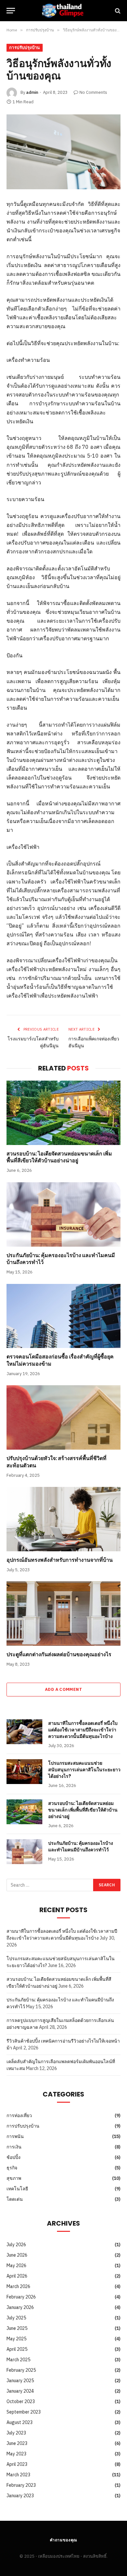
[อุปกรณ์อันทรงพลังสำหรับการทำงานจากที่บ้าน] (63, 1519)
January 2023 (20, 2496)
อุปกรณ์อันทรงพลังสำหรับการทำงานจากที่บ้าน (60, 1560)
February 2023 (21, 2485)
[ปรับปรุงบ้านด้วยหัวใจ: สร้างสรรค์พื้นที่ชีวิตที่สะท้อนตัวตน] (63, 1417)
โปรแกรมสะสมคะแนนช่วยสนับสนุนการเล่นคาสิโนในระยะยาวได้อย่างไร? (84, 1770)
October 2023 (21, 2401)
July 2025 (16, 2318)
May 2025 (16, 2339)
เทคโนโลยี (17, 2189)
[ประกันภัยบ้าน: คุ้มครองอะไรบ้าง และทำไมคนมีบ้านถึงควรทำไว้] (63, 1214)
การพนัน (15, 2136)
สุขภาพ (14, 2178)
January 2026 (20, 2307)
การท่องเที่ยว (19, 2115)
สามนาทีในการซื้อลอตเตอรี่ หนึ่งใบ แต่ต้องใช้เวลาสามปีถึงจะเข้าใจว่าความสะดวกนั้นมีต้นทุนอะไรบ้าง (83, 1730)
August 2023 (20, 2422)
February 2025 (21, 2370)
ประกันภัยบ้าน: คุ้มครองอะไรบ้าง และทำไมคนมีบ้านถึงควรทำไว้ (61, 1259)
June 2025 (17, 2328)
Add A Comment (63, 1689)
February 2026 (21, 2297)
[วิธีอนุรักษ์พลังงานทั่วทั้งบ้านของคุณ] (63, 152)
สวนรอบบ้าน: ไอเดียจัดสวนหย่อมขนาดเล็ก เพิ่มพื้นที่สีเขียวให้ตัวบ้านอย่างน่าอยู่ (59, 1157)
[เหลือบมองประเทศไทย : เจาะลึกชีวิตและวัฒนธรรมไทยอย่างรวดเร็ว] (63, 11)
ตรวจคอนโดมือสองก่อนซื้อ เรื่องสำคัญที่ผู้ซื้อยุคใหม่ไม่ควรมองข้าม (60, 1360)
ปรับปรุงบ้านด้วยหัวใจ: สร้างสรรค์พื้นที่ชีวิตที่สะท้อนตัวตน (56, 1462)
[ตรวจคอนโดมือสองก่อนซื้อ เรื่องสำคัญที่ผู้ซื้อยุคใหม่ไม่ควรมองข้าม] (63, 1316)
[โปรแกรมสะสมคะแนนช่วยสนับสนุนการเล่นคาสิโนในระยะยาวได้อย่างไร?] (24, 1772)
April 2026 (17, 2276)
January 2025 (20, 2381)
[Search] (117, 11)
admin (32, 92)
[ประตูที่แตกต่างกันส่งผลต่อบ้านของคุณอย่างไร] (63, 1614)
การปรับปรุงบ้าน (25, 48)
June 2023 (17, 2443)
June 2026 (17, 2255)
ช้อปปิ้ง (14, 2157)
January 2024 (20, 2391)
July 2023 (16, 2433)
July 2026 (16, 2245)
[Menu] (11, 11)
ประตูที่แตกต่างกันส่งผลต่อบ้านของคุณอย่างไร (59, 1654)
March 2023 (18, 2475)
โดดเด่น (15, 2199)
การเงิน (14, 2147)
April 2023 (17, 2464)
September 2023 (24, 2412)
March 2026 (18, 2286)
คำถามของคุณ (64, 2540)
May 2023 (16, 2454)
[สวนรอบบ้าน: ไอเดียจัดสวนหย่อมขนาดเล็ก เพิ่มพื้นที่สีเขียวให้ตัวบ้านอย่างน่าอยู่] (63, 1113)
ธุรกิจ (12, 2168)
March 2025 (18, 2360)
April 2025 (17, 2349)
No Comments (93, 92)
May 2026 (16, 2265)
